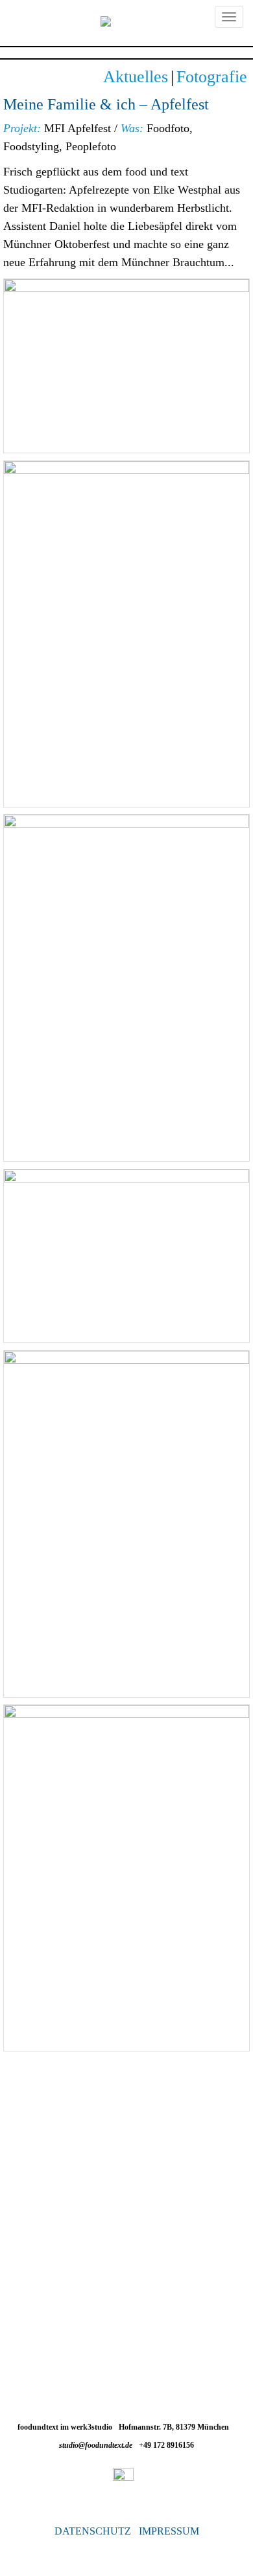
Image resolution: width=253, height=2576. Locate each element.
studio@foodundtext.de (96, 2445)
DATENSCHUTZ (93, 2531)
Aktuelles (136, 77)
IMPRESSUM (169, 2531)
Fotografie (212, 77)
